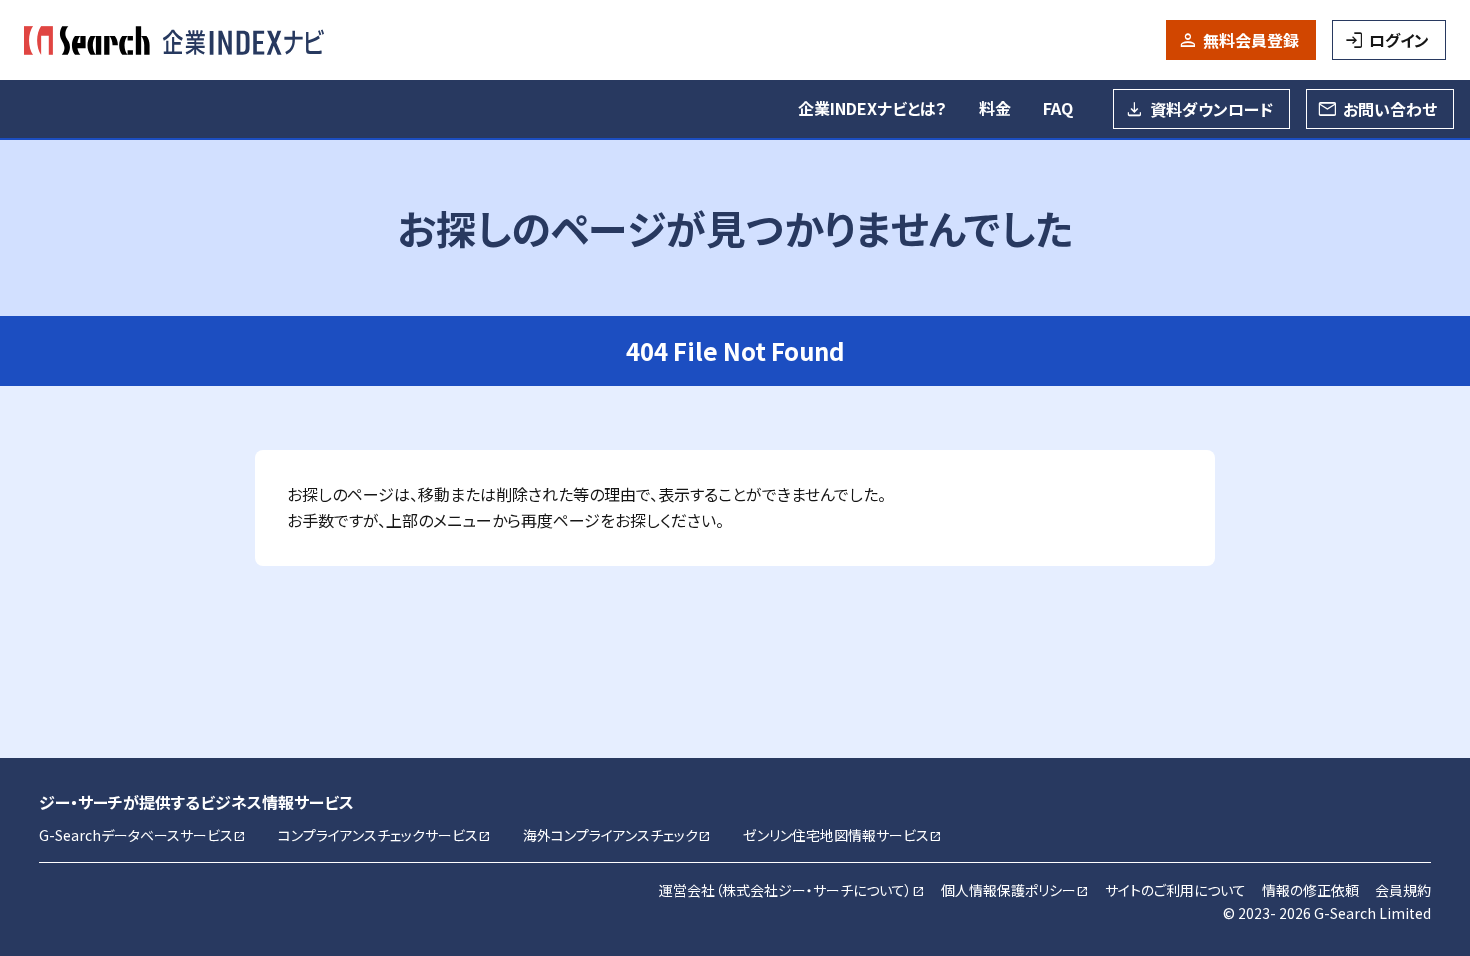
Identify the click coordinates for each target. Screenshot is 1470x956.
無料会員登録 (1251, 40)
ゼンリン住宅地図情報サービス (842, 835)
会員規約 (1403, 890)
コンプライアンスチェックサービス (384, 835)
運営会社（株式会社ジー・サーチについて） (792, 890)
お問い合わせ (1390, 109)
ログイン (1399, 40)
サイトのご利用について (1175, 890)
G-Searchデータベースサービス (142, 835)
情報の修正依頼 (1310, 890)
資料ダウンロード (1211, 109)
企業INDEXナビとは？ (872, 108)
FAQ (1058, 108)
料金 (995, 108)
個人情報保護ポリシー (1015, 890)
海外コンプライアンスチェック (617, 835)
